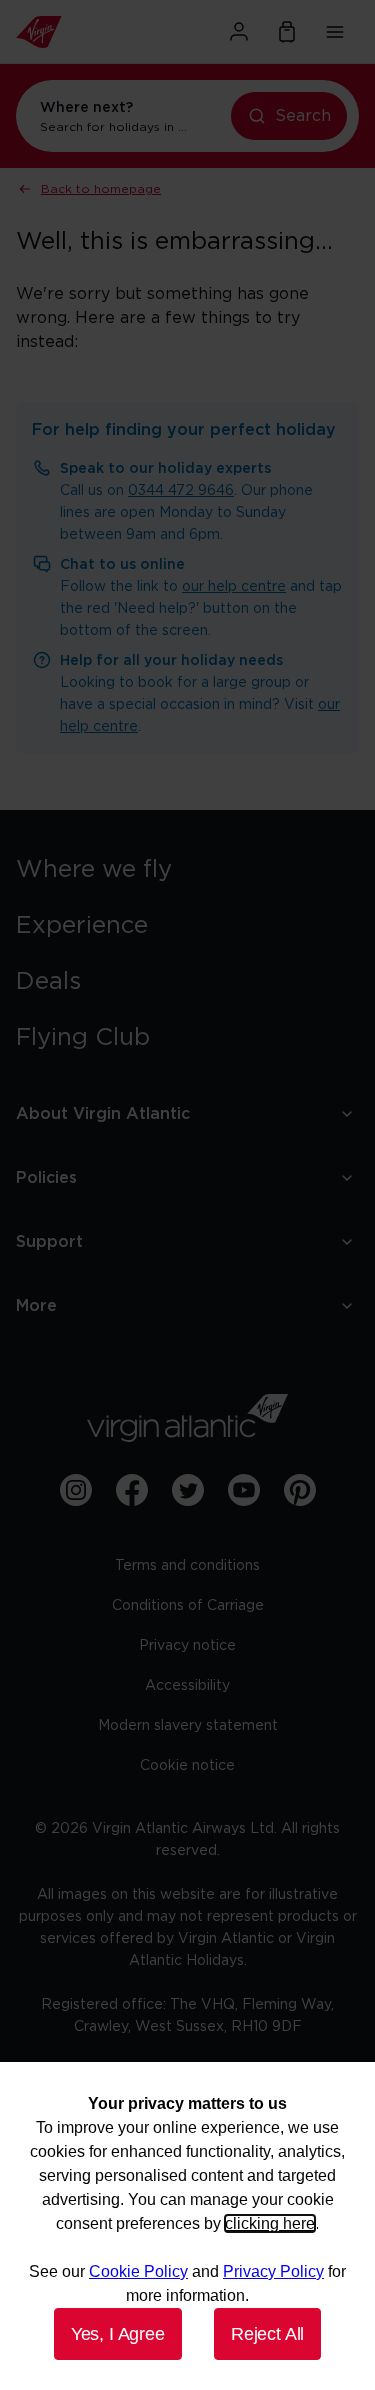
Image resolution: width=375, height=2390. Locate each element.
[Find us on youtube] (244, 1490)
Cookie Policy (138, 2271)
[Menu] (335, 32)
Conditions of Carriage (188, 1606)
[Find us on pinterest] (300, 1490)
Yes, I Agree (118, 2334)
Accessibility (187, 1686)
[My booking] (287, 32)
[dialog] (187, 2226)
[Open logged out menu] (239, 32)
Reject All (267, 2334)
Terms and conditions (187, 1566)
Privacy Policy (273, 2271)
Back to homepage (101, 189)
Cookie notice (187, 1766)
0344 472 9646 (181, 491)
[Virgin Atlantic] (68, 32)
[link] (187, 870)
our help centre (234, 587)
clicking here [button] (270, 2223)
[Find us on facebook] (132, 1490)
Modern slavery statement (188, 1726)
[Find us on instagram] (76, 1490)
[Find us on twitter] (188, 1490)
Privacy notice (187, 1646)
